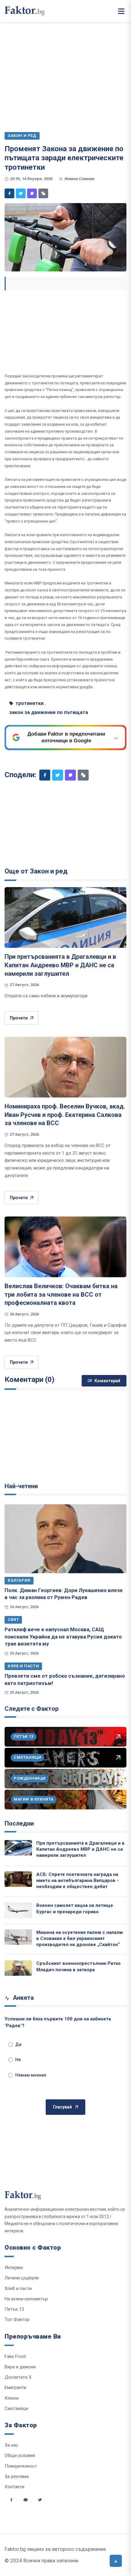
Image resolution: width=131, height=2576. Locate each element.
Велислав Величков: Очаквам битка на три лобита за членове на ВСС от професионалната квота (61, 1294)
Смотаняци (16, 2408)
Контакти (14, 2487)
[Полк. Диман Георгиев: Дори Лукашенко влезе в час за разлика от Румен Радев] (65, 1539)
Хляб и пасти (23, 1666)
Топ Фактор (17, 2319)
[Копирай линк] (43, 193)
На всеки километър (26, 2299)
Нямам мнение (31, 2075)
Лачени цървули (22, 2278)
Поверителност (21, 2466)
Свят (13, 1620)
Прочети (19, 1018)
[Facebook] (9, 193)
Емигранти (15, 2387)
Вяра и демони (20, 2367)
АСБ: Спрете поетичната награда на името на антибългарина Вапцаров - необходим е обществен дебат (77, 1881)
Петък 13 (14, 2309)
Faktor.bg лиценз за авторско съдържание (55, 2549)
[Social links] (11, 2500)
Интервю (14, 2268)
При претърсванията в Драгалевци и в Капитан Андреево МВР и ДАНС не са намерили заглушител (60, 965)
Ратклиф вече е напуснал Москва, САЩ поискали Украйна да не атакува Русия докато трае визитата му (63, 1637)
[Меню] (121, 11)
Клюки (12, 2398)
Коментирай (107, 1381)
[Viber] (32, 193)
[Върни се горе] (116, 2561)
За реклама (17, 2476)
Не (18, 2060)
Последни (19, 1823)
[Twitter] (21, 193)
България (19, 1580)
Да (18, 2044)
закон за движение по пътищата (49, 712)
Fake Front (15, 2357)
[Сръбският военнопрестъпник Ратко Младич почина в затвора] (18, 1968)
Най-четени (21, 1486)
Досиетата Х (18, 2377)
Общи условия (20, 2455)
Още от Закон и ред (36, 871)
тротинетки (30, 703)
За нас (11, 2445)
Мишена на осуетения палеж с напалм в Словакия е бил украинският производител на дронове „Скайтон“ (80, 1939)
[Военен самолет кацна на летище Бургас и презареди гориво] (18, 1910)
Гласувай (62, 2107)
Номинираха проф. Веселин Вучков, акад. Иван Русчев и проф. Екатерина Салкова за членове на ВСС (65, 1115)
